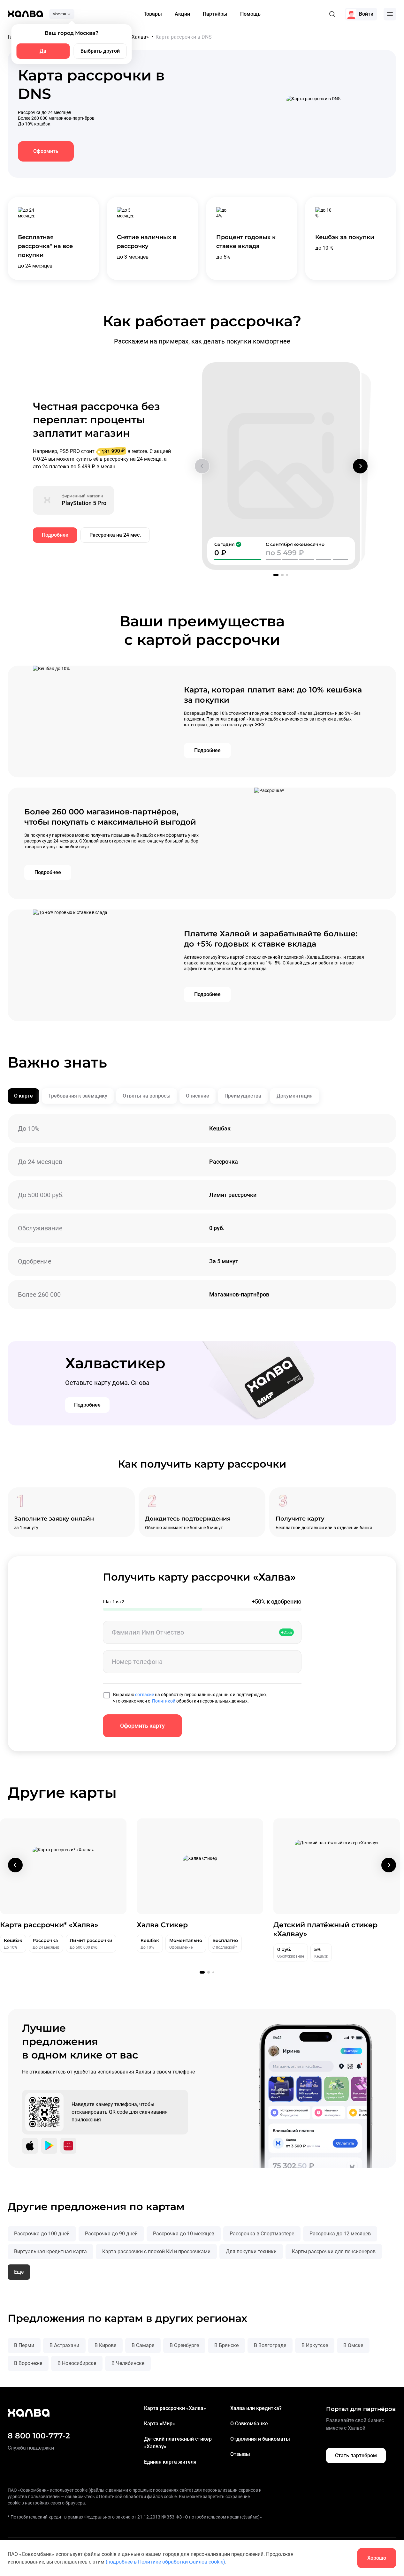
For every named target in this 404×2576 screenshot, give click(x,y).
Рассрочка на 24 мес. (115, 535)
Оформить (46, 151)
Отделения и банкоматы (260, 2439)
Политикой (164, 1701)
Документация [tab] (295, 1096)
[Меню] (390, 14)
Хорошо (377, 2558)
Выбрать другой (100, 51)
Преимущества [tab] (243, 1096)
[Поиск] (332, 14)
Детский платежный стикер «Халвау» (178, 2443)
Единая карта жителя (170, 2462)
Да (43, 51)
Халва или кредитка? (256, 2408)
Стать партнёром (356, 2455)
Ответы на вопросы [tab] (147, 1096)
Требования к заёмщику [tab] (78, 1096)
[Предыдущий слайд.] (202, 466)
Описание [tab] (198, 1096)
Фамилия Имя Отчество (148, 1632)
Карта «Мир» (160, 2424)
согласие (145, 1695)
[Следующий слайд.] (360, 466)
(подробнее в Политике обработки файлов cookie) (165, 2562)
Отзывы (240, 2454)
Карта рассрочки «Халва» (175, 2408)
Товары (153, 14)
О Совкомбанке (249, 2424)
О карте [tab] (23, 1096)
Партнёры (215, 14)
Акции (182, 14)
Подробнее (55, 535)
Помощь (250, 14)
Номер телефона (137, 1662)
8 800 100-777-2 (39, 2436)
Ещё (19, 2272)
